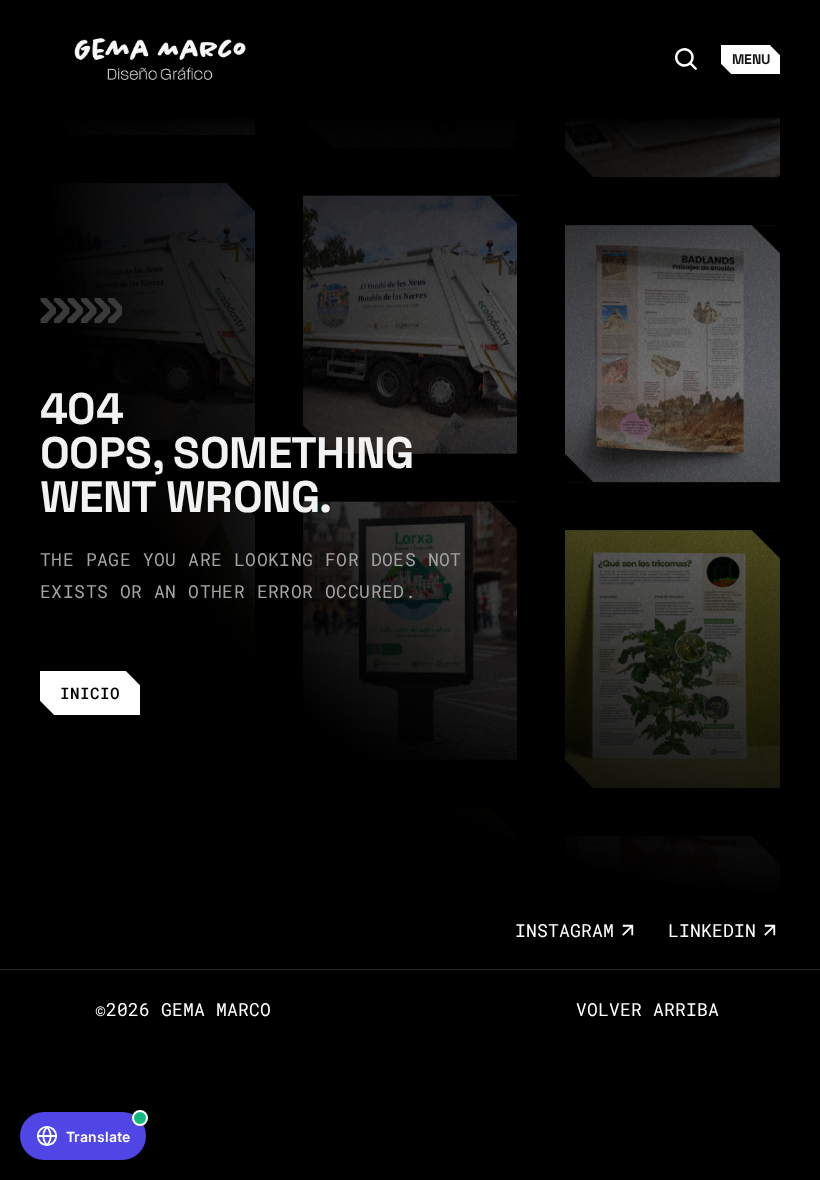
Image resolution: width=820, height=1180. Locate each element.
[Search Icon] (686, 59)
